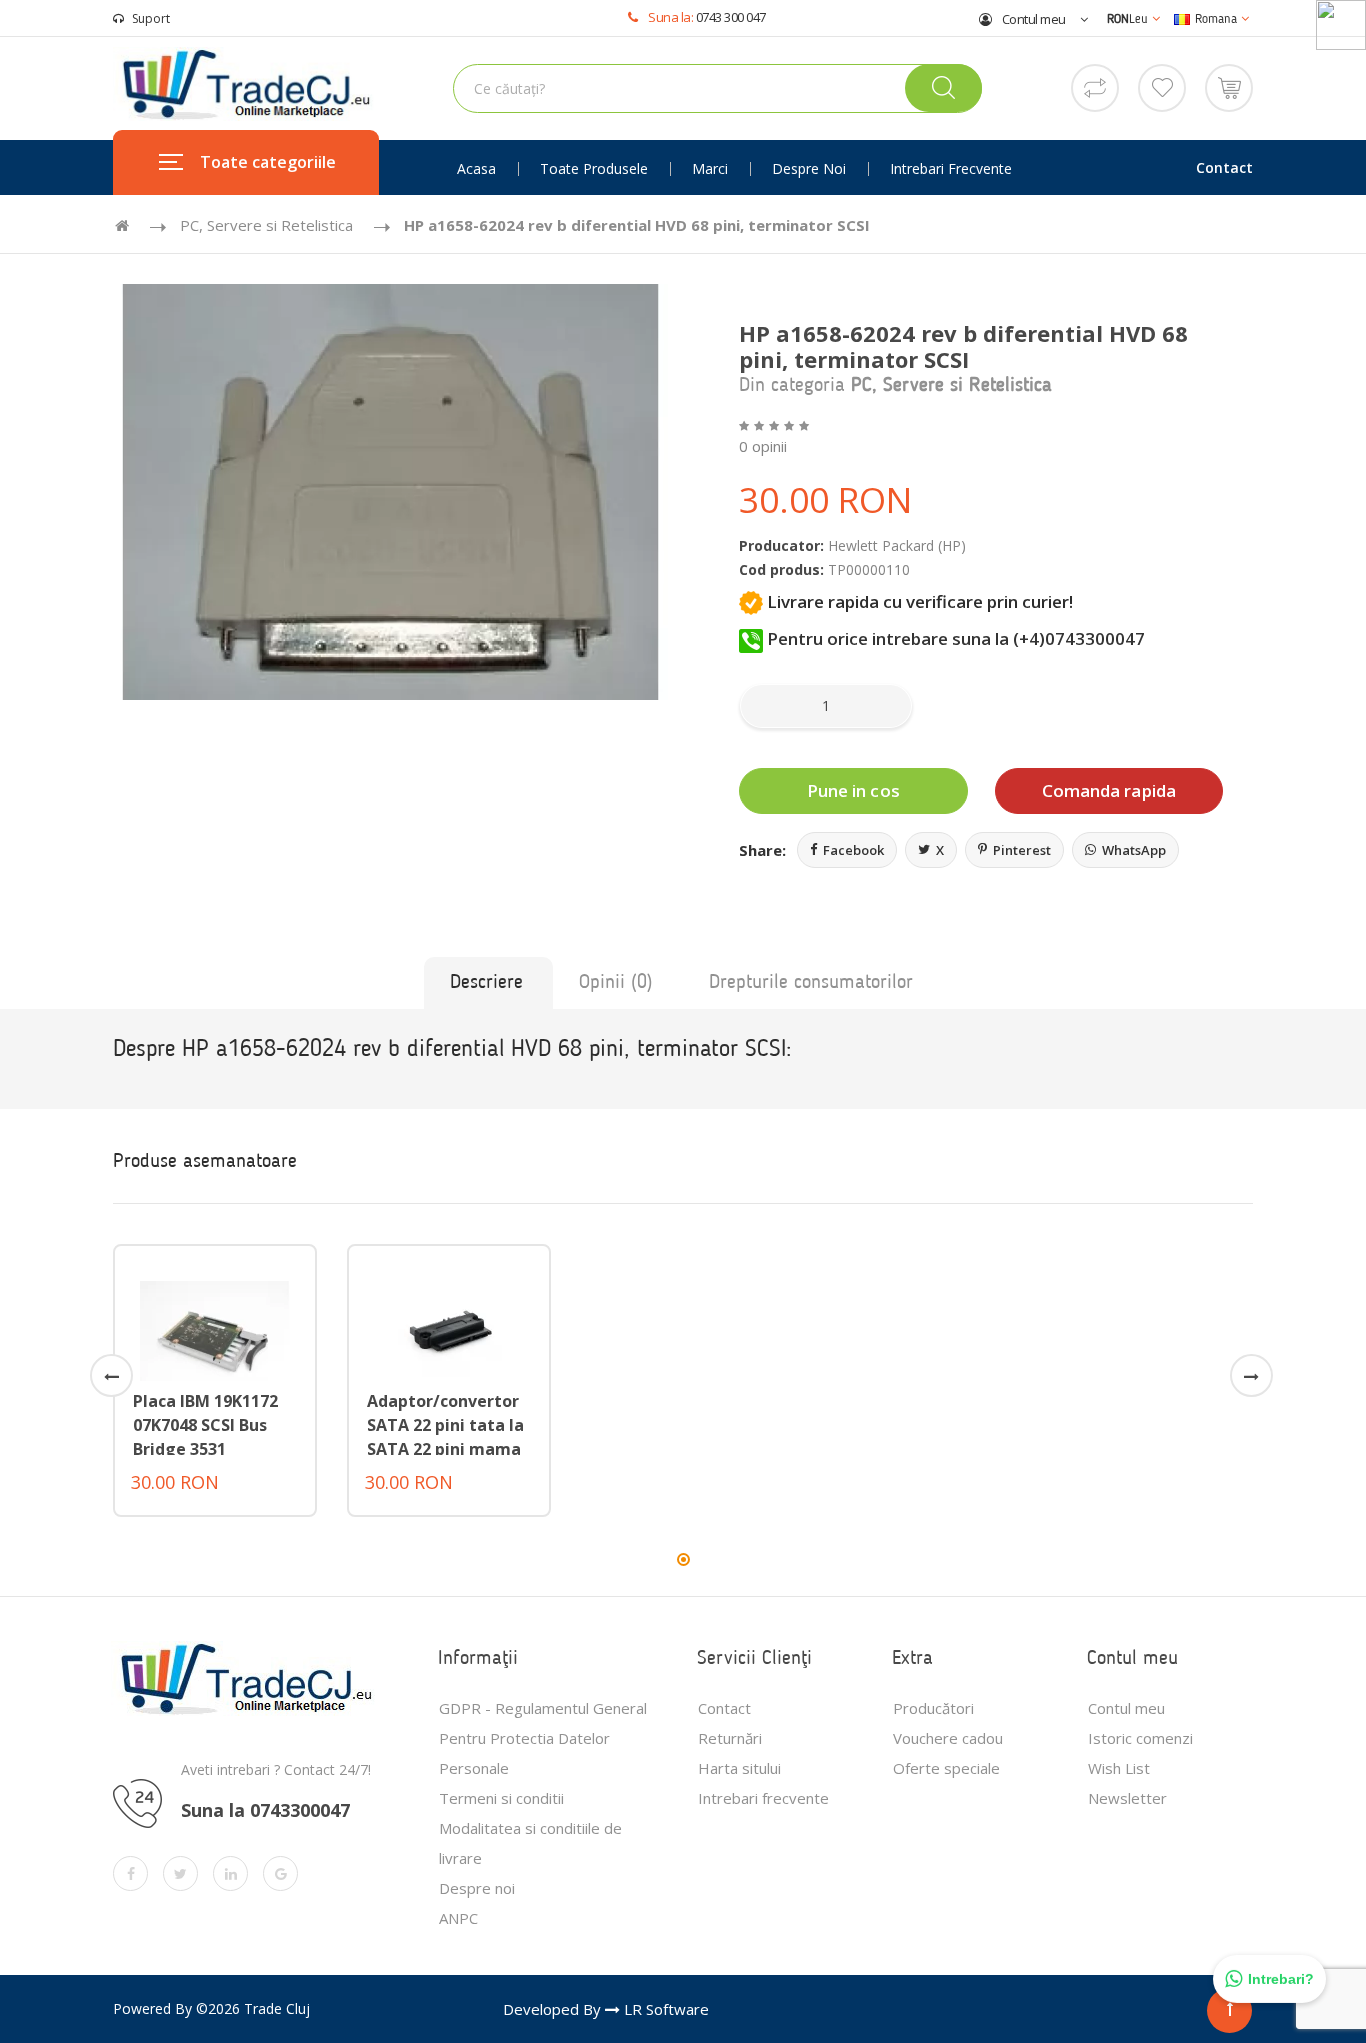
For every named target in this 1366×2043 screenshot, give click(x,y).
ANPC (458, 1918)
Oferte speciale (946, 1768)
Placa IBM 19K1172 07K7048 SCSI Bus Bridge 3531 (205, 1425)
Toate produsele (594, 169)
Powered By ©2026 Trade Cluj (211, 2008)
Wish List (1119, 1768)
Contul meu (1032, 19)
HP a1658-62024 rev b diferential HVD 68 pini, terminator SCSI (637, 225)
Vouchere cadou (948, 1738)
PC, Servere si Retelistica (266, 225)
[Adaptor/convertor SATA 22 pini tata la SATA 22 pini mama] (449, 1329)
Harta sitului (739, 1768)
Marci (710, 169)
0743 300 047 (731, 17)
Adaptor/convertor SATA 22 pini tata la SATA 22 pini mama (445, 1425)
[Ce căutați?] (943, 88)
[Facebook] (130, 1873)
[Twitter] (180, 1873)
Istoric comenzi (1140, 1738)
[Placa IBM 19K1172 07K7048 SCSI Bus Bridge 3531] (215, 1329)
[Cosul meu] (1229, 86)
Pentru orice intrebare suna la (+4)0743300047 (954, 638)
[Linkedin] (230, 1873)
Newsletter (1127, 1798)
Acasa (476, 169)
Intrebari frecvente (951, 169)
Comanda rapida (1109, 790)
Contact (1224, 167)
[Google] (280, 1873)
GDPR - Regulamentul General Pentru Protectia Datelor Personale (543, 1738)
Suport (151, 18)
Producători (933, 1708)
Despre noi (809, 169)
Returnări (730, 1738)
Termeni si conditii (501, 1798)
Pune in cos (853, 790)
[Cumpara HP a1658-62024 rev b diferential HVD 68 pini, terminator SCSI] (390, 492)
